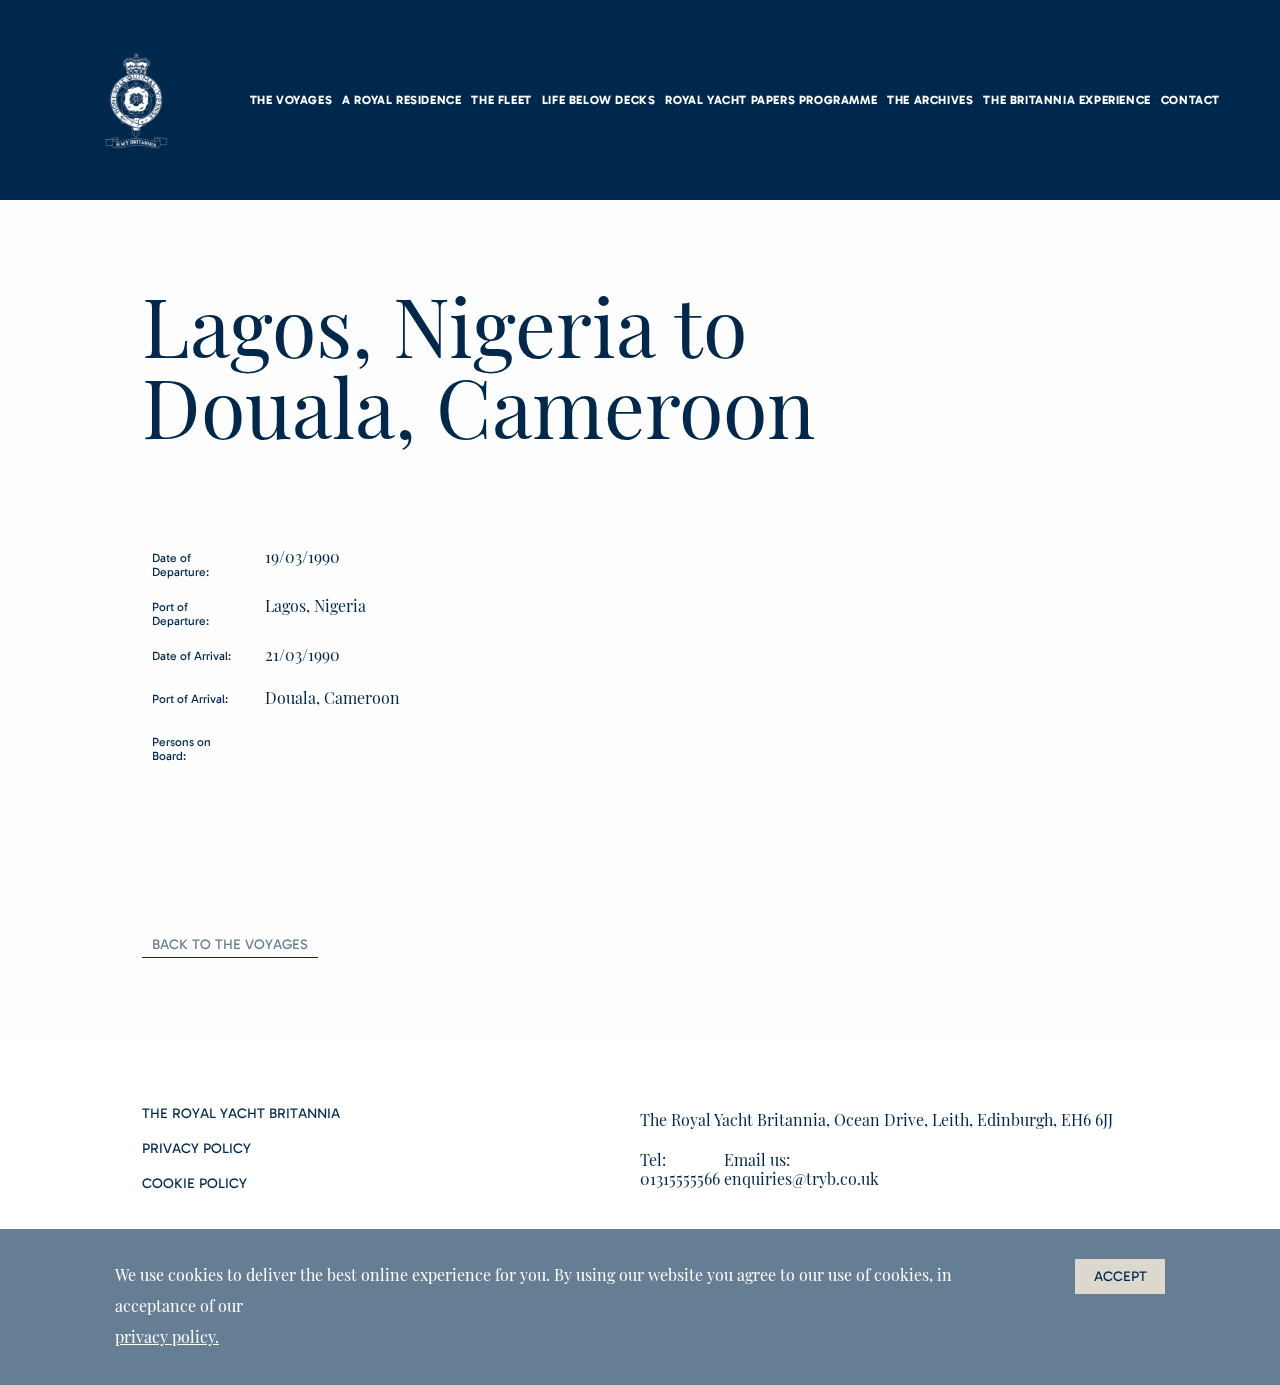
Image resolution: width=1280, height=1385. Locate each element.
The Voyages (291, 100)
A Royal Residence (401, 100)
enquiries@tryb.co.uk (801, 1178)
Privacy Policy (196, 1149)
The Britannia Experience (1066, 100)
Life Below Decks (599, 100)
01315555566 (680, 1178)
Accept (1120, 1276)
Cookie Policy (194, 1184)
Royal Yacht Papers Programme (771, 100)
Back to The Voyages (230, 944)
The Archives (930, 100)
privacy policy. (167, 1336)
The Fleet (501, 100)
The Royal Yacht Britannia (241, 1114)
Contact (1190, 100)
